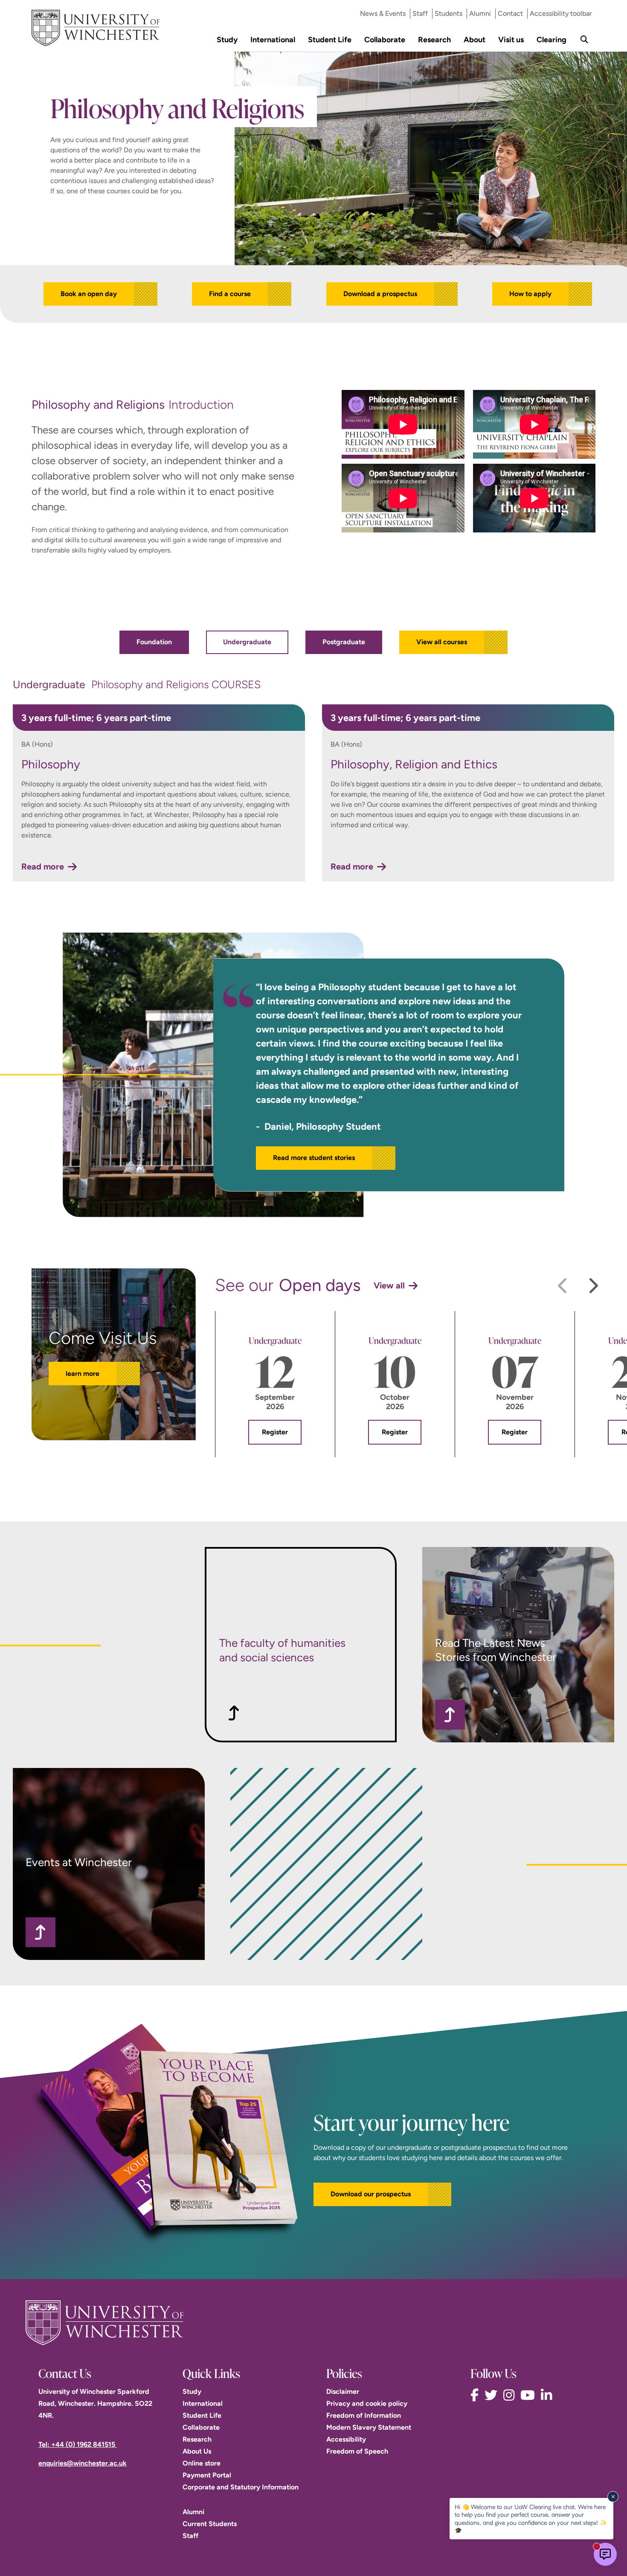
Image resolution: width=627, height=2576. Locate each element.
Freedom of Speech (357, 2451)
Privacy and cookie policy (367, 2403)
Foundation (154, 642)
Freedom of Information (364, 2415)
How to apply (530, 294)
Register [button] (275, 1432)
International (273, 39)
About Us (197, 2451)
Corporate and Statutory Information (241, 2487)
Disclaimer (343, 2391)
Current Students (210, 2524)
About (475, 39)
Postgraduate (344, 642)
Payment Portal (207, 2475)
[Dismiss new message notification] (613, 2497)
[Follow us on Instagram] (511, 2395)
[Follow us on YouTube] (530, 2395)
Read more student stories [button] (314, 1158)
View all (389, 1285)
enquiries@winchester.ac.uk (83, 2463)
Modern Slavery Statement (369, 2427)
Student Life (330, 39)
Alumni (480, 13)
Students (448, 13)
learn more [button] (83, 1374)
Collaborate (385, 39)
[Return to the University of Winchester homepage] (313, 2323)
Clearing (552, 39)
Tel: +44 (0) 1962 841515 (78, 2444)
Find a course (230, 294)
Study (227, 39)
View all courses (442, 642)
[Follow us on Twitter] (493, 2395)
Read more (43, 866)
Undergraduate (247, 642)
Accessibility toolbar (561, 13)
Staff (420, 13)
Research (434, 39)
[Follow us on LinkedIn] (549, 2395)
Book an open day (89, 294)
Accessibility (346, 2439)
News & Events (383, 13)
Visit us (511, 39)
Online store (202, 2463)
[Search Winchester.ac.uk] (584, 39)
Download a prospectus (380, 294)
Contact (510, 13)
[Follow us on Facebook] (477, 2395)
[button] (382, 2194)
